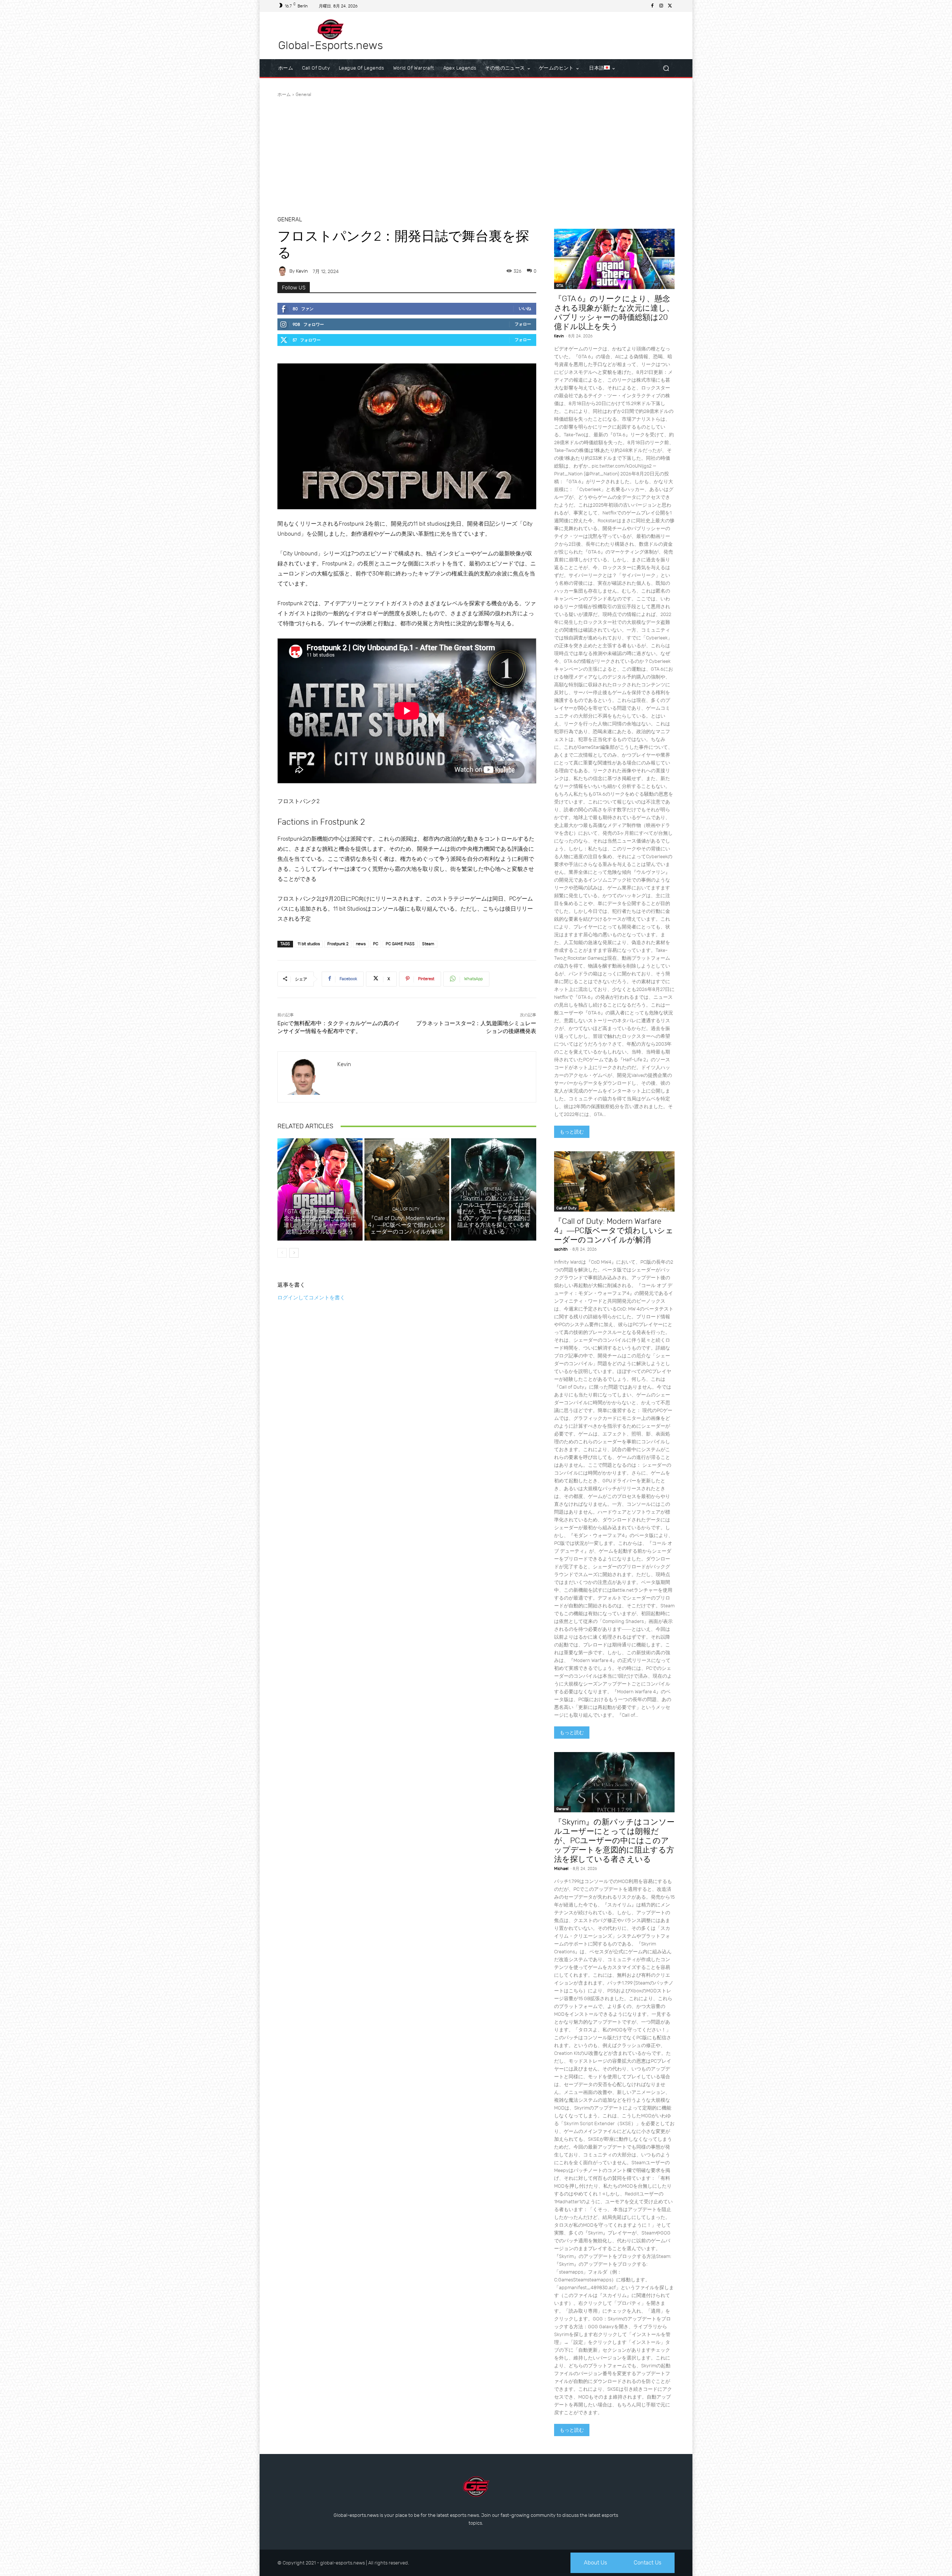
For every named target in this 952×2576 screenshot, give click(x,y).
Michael (561, 1869)
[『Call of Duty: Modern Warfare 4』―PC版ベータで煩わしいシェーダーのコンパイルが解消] (407, 1189)
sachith (561, 1249)
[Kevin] (283, 271)
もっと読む (572, 1132)
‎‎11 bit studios (309, 944)
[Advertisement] (476, 154)
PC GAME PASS (400, 944)
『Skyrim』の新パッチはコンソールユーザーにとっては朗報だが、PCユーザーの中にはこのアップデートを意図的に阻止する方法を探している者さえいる (494, 1215)
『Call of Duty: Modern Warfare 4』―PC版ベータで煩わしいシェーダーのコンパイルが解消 (407, 1225)
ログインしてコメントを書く (311, 1297)
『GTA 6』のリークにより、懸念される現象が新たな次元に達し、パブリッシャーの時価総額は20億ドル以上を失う (320, 1222)
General (303, 94)
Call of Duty (406, 1209)
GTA (319, 1202)
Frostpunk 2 (338, 944)
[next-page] (294, 1253)
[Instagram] (661, 6)
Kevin (302, 271)
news (361, 944)
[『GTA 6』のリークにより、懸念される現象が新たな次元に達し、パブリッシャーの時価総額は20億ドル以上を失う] (320, 1189)
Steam (428, 944)
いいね (525, 309)
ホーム (284, 94)
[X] (670, 6)
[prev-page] (282, 1253)
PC (376, 944)
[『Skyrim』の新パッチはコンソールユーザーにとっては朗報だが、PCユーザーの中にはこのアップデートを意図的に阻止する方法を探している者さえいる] (614, 1782)
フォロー (523, 324)
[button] (666, 68)
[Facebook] (652, 6)
